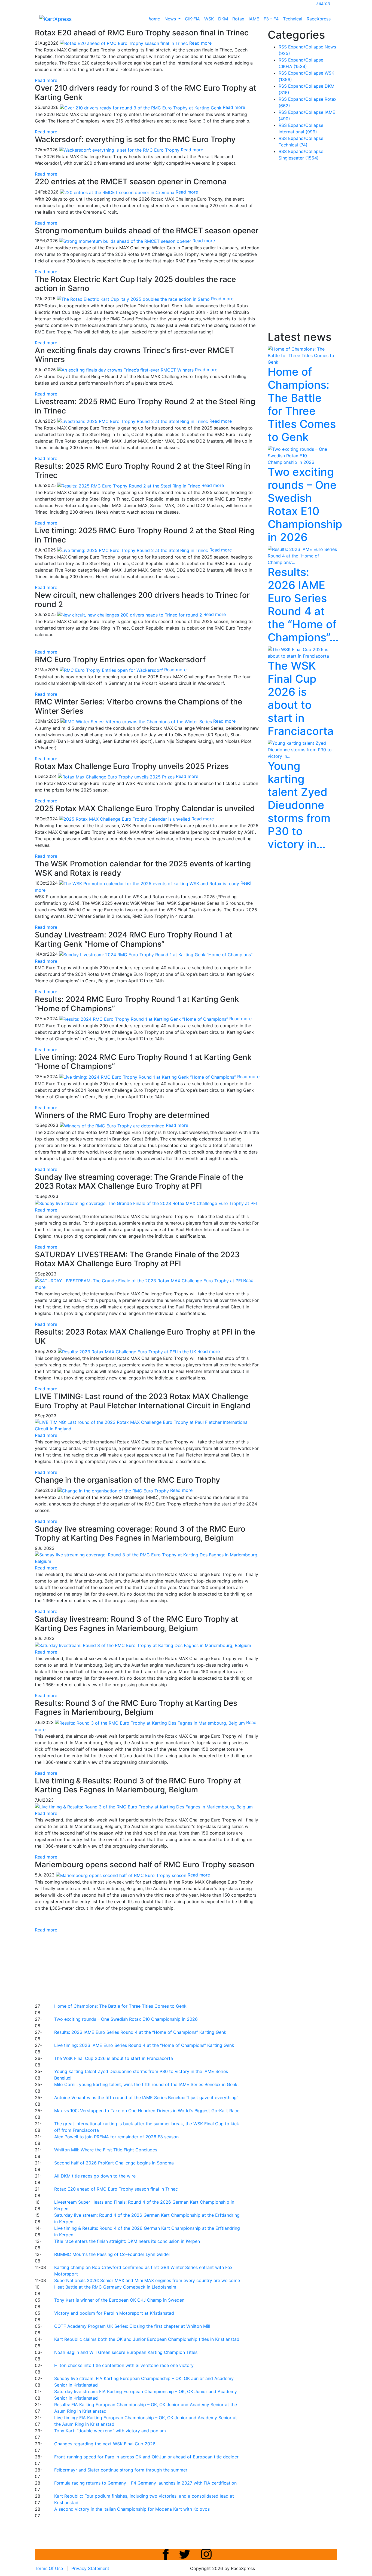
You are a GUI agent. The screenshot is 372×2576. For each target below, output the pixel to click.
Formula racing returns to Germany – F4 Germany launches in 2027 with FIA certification (145, 2483)
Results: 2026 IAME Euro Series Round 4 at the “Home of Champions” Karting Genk (140, 2032)
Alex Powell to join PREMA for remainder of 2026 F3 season (116, 2137)
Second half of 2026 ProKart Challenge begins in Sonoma (114, 2163)
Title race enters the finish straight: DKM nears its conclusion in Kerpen (127, 2241)
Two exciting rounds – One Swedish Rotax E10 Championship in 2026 (126, 2019)
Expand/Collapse (306, 47)
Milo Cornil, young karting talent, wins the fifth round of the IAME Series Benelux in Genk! (146, 2084)
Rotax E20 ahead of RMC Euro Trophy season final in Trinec (116, 2189)
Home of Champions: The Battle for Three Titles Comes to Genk (120, 2006)
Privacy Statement (90, 2568)
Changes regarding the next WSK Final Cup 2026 (105, 2444)
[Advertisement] (167, 1967)
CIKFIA (293, 66)
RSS (283, 47)
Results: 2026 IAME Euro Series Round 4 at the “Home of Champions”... (303, 605)
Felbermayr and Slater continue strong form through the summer (121, 2470)
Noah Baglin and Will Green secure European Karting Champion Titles (126, 2352)
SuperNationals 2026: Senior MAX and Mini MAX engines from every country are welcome (147, 2280)
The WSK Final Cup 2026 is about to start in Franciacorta (114, 2058)
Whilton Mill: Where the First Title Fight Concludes (106, 2150)
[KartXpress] (55, 19)
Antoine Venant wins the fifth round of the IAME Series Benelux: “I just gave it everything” (146, 2097)
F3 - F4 (271, 19)
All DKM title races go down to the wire (95, 2176)
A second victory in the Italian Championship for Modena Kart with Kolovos (132, 2509)
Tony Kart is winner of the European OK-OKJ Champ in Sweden (119, 2300)
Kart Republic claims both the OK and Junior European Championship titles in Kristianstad (147, 2339)
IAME (254, 19)
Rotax (238, 19)
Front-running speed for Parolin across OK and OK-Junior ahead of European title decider (146, 2457)
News (171, 19)
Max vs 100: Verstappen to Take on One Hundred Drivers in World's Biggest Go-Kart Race (147, 2111)
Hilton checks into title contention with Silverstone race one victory (124, 2365)
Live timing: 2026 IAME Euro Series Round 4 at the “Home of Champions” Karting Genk (144, 2045)
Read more (46, 80)
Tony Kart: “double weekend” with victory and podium (110, 2431)
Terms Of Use (49, 2568)
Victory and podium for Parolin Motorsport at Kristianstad (114, 2313)
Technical (293, 19)
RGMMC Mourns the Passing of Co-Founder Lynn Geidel (112, 2254)
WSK (209, 19)
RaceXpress (319, 19)
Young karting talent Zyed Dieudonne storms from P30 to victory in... (299, 805)
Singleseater (299, 158)
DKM (223, 19)
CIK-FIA (192, 19)
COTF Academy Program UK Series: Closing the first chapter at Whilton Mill (132, 2326)
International (298, 132)
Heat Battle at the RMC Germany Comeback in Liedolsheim (115, 2287)
